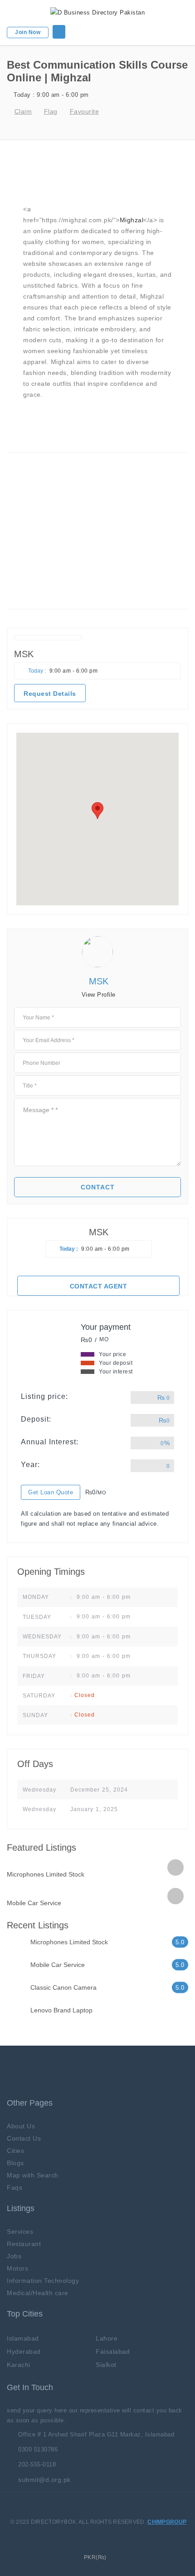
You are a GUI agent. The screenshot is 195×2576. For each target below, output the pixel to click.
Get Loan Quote (51, 1492)
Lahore (107, 2338)
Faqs (15, 2187)
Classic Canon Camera (63, 1987)
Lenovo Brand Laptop (61, 2010)
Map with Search (33, 2175)
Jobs (14, 2256)
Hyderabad (24, 2351)
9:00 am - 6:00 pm (51, 95)
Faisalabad (113, 2351)
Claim (23, 111)
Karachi (19, 2365)
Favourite (84, 111)
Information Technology (43, 2281)
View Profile (99, 995)
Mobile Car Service (34, 1903)
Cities (15, 2151)
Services (20, 2232)
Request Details (50, 694)
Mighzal (132, 220)
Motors (17, 2268)
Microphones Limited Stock (46, 1874)
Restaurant (24, 2244)
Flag (51, 111)
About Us (21, 2126)
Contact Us (24, 2138)
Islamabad (23, 2338)
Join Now (28, 32)
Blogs (15, 2163)
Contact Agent (99, 1286)
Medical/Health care (38, 2293)
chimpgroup (167, 2522)
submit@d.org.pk (44, 2480)
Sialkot (106, 2365)
